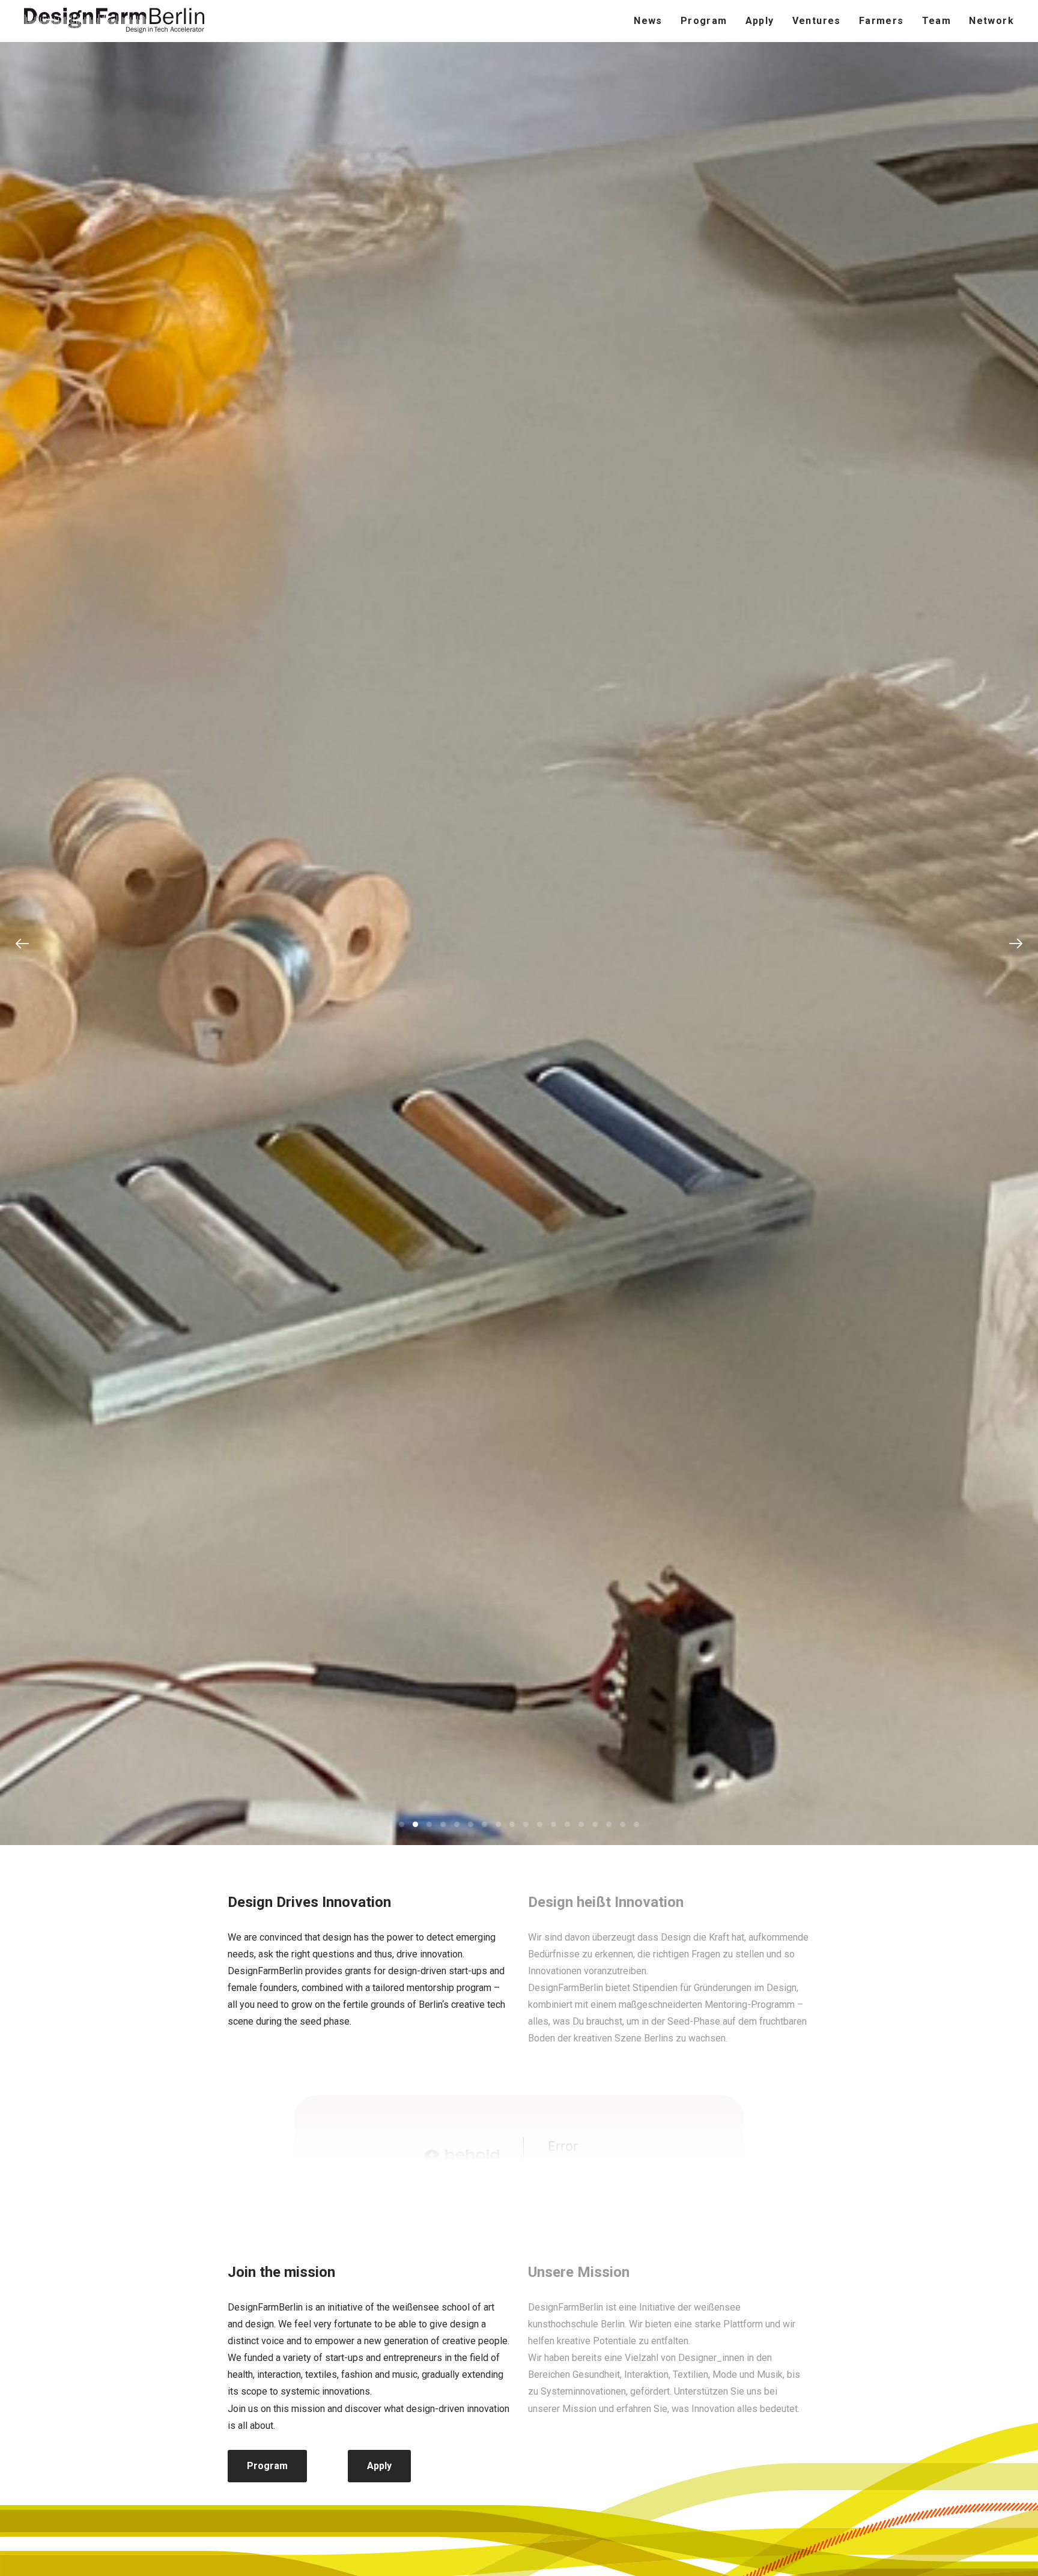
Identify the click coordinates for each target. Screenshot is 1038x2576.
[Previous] (22, 944)
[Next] (1016, 944)
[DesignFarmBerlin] (114, 21)
